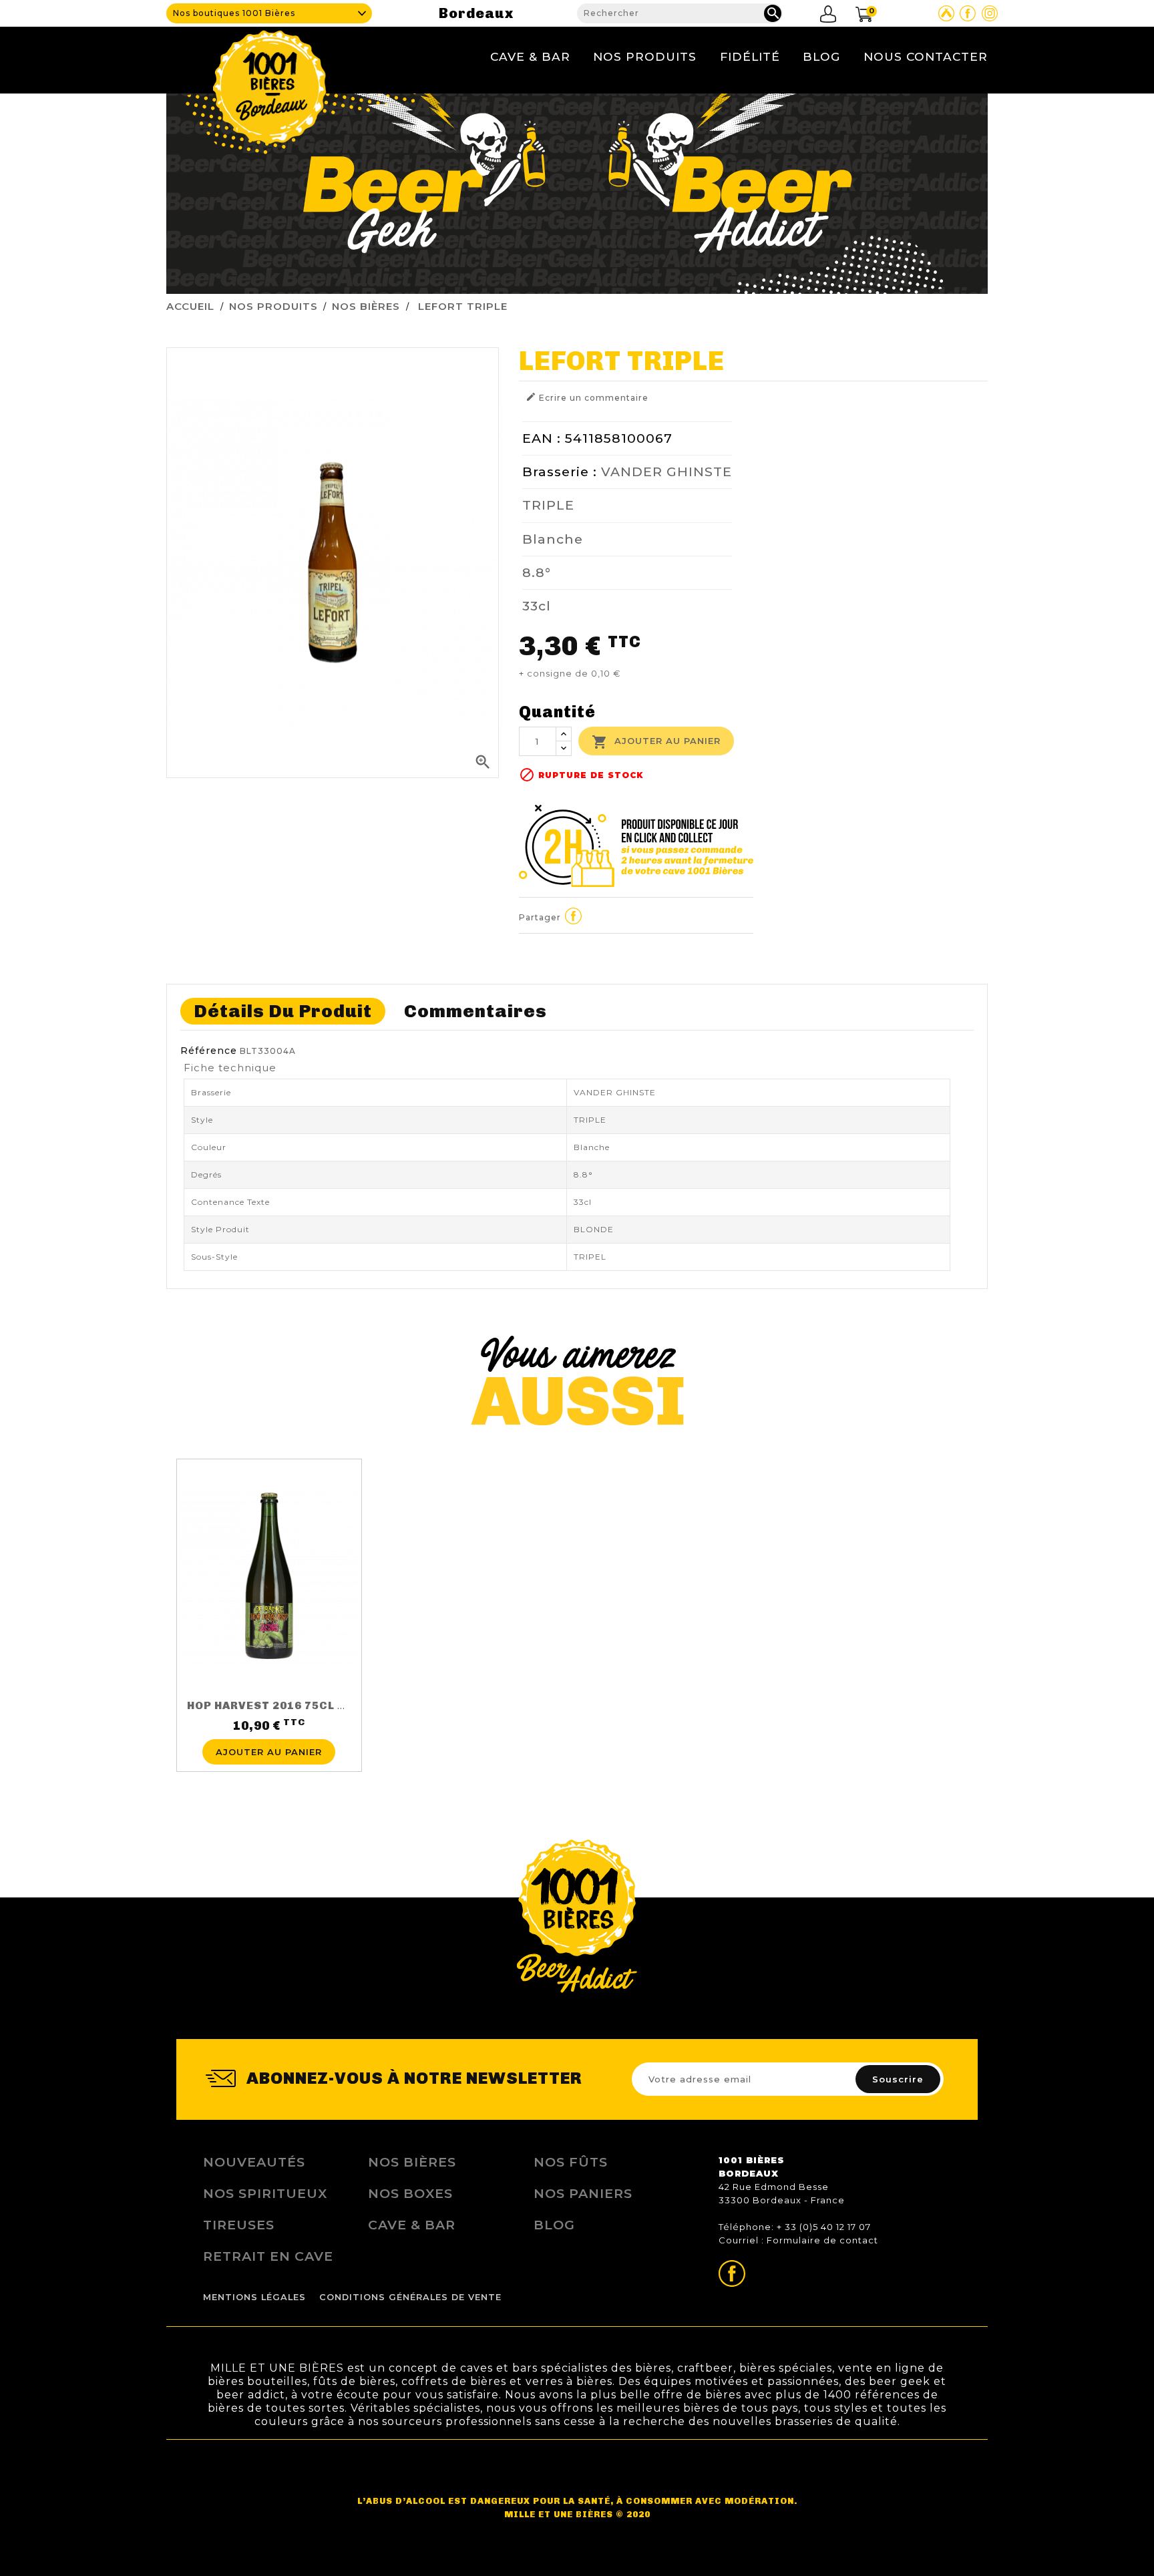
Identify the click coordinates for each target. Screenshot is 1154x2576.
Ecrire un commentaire (587, 397)
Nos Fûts (571, 2162)
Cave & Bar (530, 56)
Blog (821, 56)
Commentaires (475, 1011)
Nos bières (412, 2162)
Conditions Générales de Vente (410, 2297)
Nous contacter (926, 56)
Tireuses (239, 2225)
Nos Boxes (410, 2193)
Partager (574, 916)
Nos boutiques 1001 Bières (234, 13)
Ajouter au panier (656, 742)
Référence (209, 1051)
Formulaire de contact (822, 2240)
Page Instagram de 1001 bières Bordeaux (990, 13)
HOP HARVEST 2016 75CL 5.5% (276, 1705)
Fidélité (750, 56)
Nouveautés (254, 2162)
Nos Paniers (583, 2193)
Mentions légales (254, 2297)
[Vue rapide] (269, 1731)
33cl (537, 606)
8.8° (537, 572)
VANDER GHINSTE (666, 472)
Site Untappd (946, 13)
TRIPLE (548, 505)
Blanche (553, 539)
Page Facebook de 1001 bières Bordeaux (968, 13)
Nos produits (645, 56)
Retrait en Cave (268, 2256)
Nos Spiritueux (265, 2193)
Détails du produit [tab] (283, 1011)
